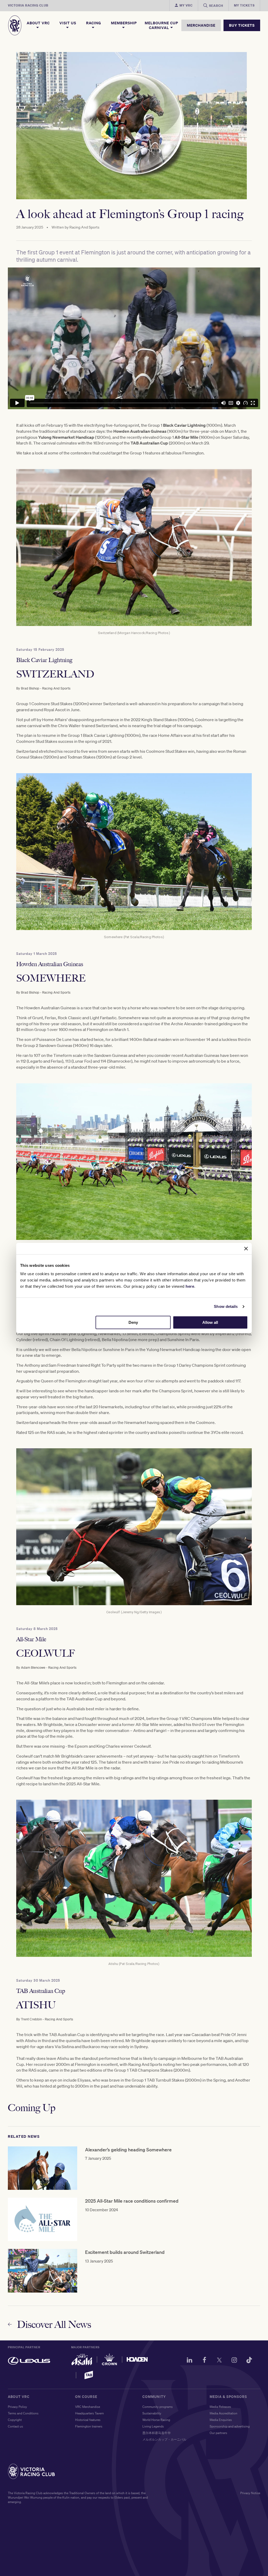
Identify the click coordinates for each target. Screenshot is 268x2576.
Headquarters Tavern (90, 2413)
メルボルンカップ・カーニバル (164, 2439)
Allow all (210, 1322)
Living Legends (153, 2426)
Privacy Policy (17, 2407)
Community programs (158, 2407)
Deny (133, 1322)
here (190, 1286)
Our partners (218, 2433)
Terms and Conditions (23, 2413)
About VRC (38, 23)
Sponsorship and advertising (230, 2426)
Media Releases (220, 2407)
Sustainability (152, 2413)
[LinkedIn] (189, 2361)
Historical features (88, 2420)
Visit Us (68, 23)
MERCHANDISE (201, 25)
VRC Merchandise (88, 2407)
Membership (124, 23)
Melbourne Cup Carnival (161, 25)
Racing (94, 23)
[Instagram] (234, 2361)
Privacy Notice (250, 2493)
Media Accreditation (224, 2413)
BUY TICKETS (242, 25)
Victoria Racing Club (28, 5)
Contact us (15, 2426)
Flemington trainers (89, 2426)
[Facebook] (204, 2361)
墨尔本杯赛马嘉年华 (157, 2433)
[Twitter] (219, 2361)
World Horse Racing (156, 2420)
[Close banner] (246, 1249)
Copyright (15, 2420)
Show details (226, 1306)
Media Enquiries (221, 2420)
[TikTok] (249, 2361)
